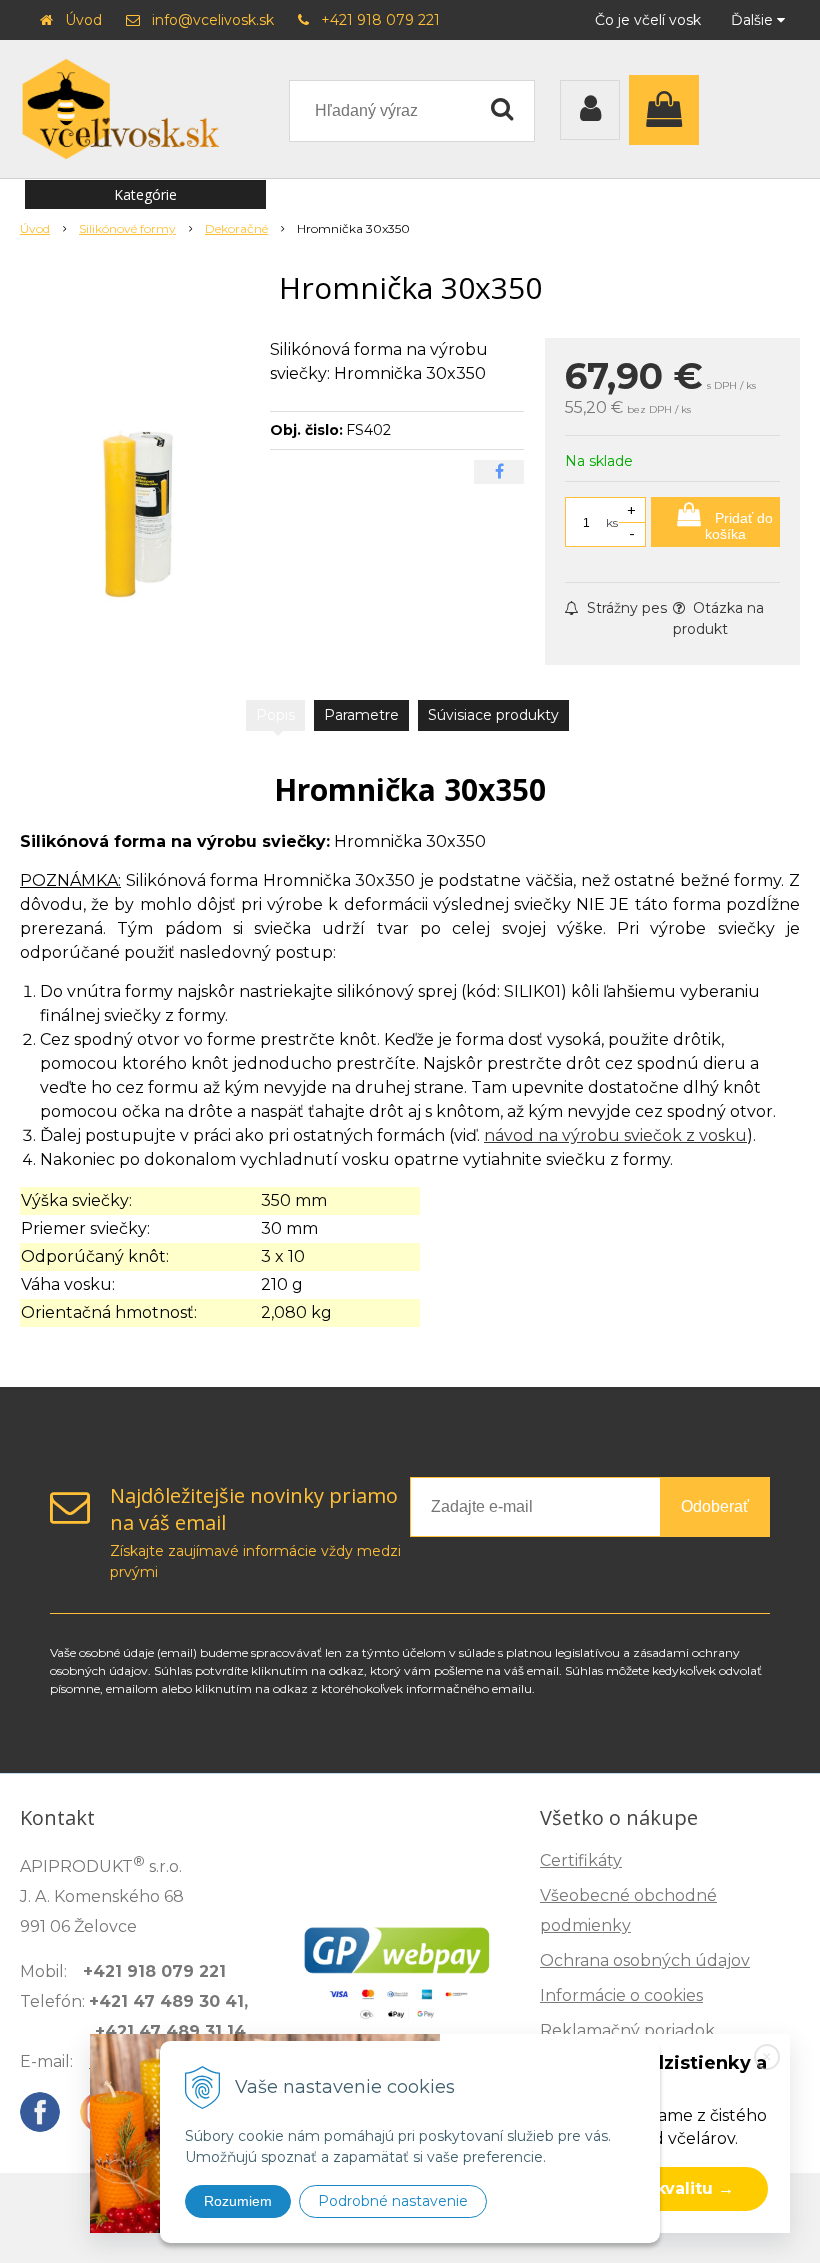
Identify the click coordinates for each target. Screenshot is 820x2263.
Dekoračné (236, 228)
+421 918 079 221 (380, 20)
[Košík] (669, 110)
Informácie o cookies (621, 1995)
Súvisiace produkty (493, 715)
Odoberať (715, 1506)
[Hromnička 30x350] (137, 488)
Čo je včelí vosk (648, 20)
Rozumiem (238, 2201)
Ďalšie (754, 20)
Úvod (83, 20)
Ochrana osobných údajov (645, 1960)
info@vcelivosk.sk (213, 20)
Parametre (361, 715)
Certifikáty (581, 1860)
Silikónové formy (127, 228)
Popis (275, 715)
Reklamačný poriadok (627, 2030)
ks (612, 522)
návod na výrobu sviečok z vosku (615, 1135)
